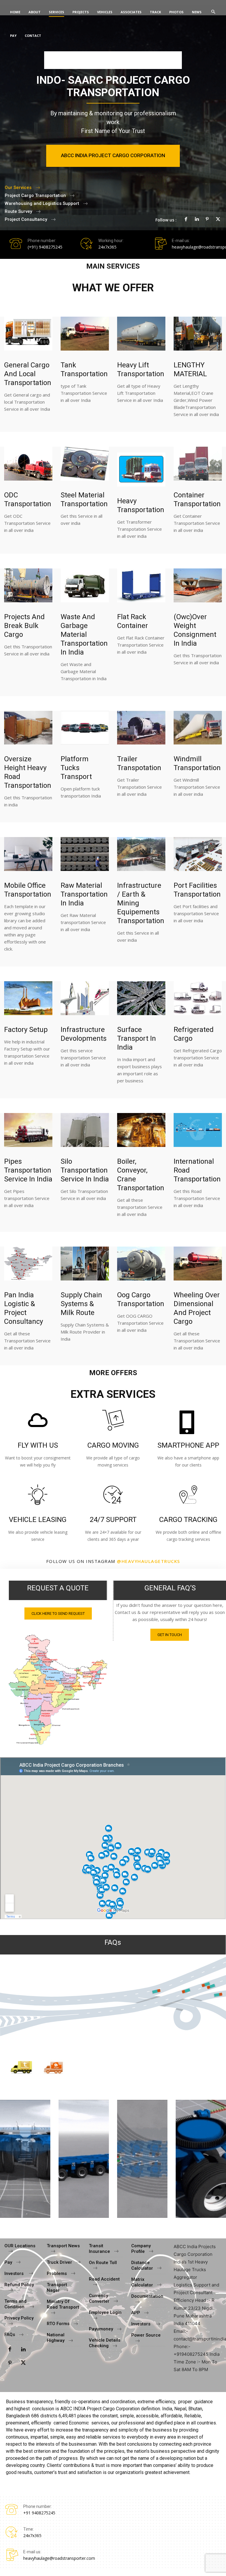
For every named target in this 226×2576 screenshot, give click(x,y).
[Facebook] (186, 219)
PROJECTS (81, 12)
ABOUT (35, 12)
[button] (213, 12)
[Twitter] (218, 219)
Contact (33, 36)
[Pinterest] (207, 219)
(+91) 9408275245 (45, 247)
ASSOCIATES (131, 12)
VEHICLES (105, 12)
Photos (176, 12)
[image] (28, 334)
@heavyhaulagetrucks (148, 1561)
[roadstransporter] (58, 1690)
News (197, 12)
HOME (15, 12)
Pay (13, 36)
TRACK (155, 12)
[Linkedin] (197, 219)
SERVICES (56, 12)
